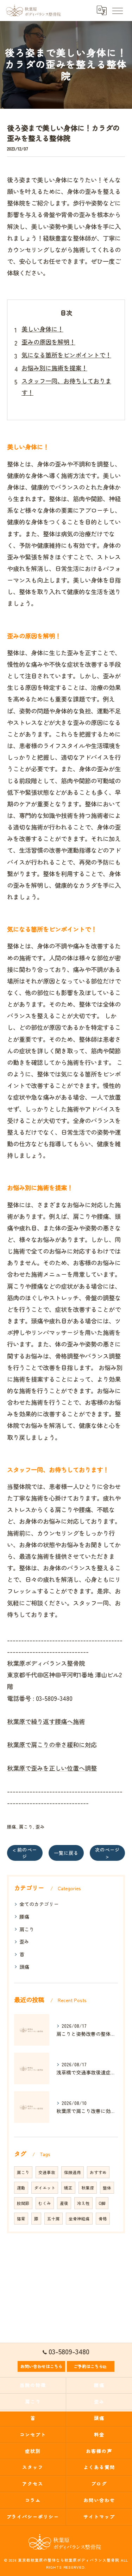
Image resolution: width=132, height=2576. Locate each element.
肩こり (26, 1827)
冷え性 (83, 2203)
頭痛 (24, 1967)
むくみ (45, 2203)
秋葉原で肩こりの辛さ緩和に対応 (52, 1745)
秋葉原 (88, 2188)
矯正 (68, 2188)
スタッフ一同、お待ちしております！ (66, 387)
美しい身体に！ (42, 329)
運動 (21, 2188)
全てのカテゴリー (39, 1904)
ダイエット (45, 2188)
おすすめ (98, 2172)
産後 (64, 2203)
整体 (107, 2188)
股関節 (23, 2203)
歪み (40, 1827)
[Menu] (117, 11)
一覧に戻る (66, 1853)
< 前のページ (25, 1853)
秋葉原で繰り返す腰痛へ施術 (46, 1721)
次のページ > (107, 1853)
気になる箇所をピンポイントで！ (66, 355)
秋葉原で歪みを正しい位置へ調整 (52, 1768)
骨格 (103, 2219)
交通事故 (47, 2172)
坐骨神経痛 (79, 2219)
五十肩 (54, 2219)
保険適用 (73, 2172)
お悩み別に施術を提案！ (54, 368)
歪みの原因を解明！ (48, 342)
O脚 (102, 2203)
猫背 (21, 2219)
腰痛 (12, 1827)
